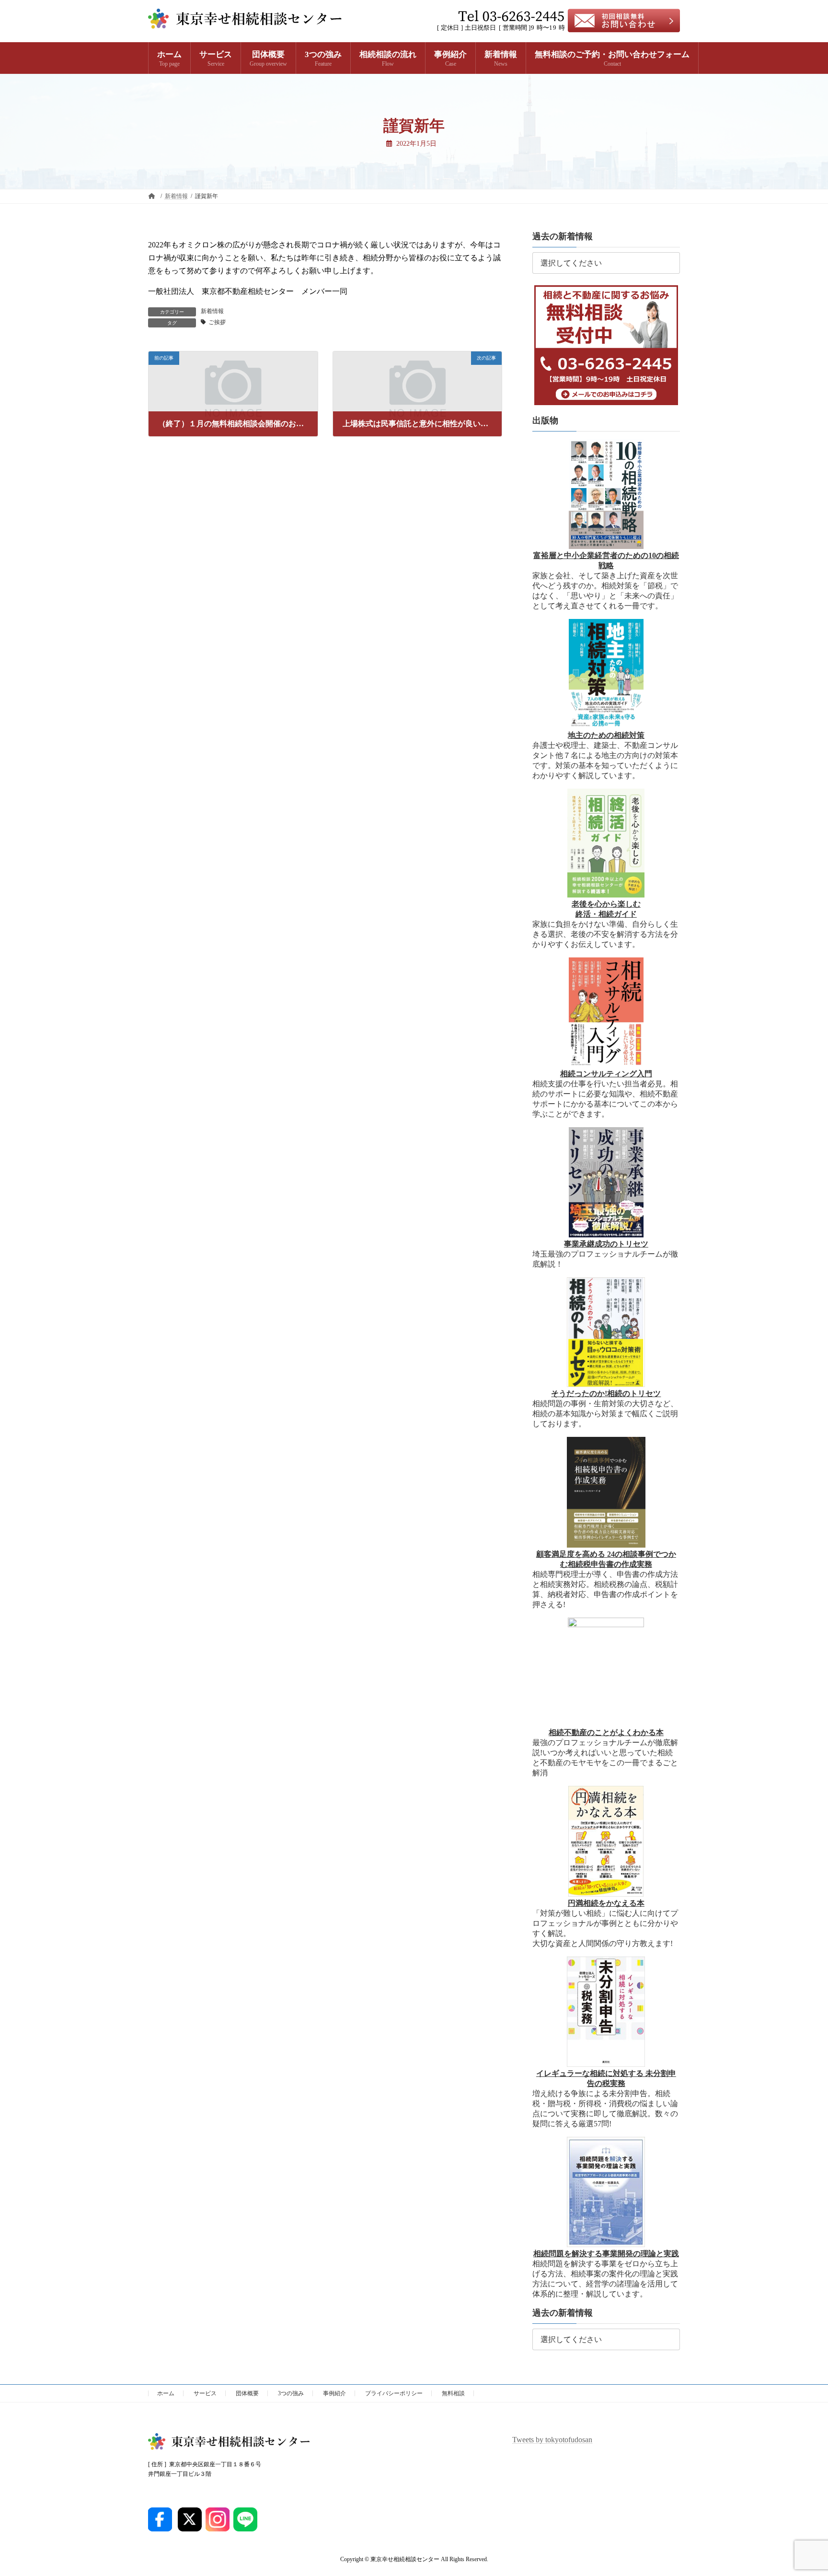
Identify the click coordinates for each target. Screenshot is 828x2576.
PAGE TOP (800, 2490)
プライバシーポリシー (394, 2393)
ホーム (166, 2393)
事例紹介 (334, 2393)
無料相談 (453, 2393)
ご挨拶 (217, 322)
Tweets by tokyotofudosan (552, 2440)
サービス (205, 2393)
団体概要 (247, 2393)
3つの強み (291, 2393)
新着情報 (212, 311)
